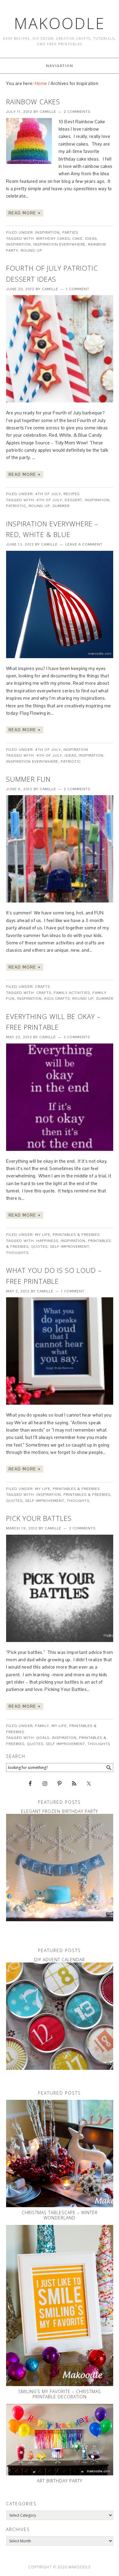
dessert (74, 500)
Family (42, 1726)
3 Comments (77, 1037)
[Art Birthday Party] (60, 2440)
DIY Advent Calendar (60, 1960)
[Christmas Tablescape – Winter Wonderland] (60, 2153)
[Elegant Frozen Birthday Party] (60, 1868)
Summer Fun (28, 779)
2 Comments (77, 112)
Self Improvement (70, 1247)
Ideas (91, 239)
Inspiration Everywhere (59, 244)
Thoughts (17, 1253)
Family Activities (72, 993)
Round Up (31, 250)
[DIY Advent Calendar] (60, 2016)
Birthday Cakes (53, 239)
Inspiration (47, 232)
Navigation (60, 66)
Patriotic (16, 506)
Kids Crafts (57, 999)
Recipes (72, 494)
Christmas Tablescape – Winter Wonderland (60, 2215)
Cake (78, 239)
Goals (43, 1738)
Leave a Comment (84, 544)
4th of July (48, 494)
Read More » (25, 213)
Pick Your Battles (39, 1518)
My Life (43, 1235)
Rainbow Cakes (33, 102)
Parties (70, 232)
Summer (61, 506)
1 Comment (78, 289)
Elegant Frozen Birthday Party (60, 1811)
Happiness (47, 1241)
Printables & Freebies (76, 1235)
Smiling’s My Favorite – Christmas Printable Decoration (60, 2394)
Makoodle (60, 23)
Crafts (43, 987)
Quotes (39, 1247)
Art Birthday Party (60, 2481)
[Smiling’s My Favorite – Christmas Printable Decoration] (60, 2305)
